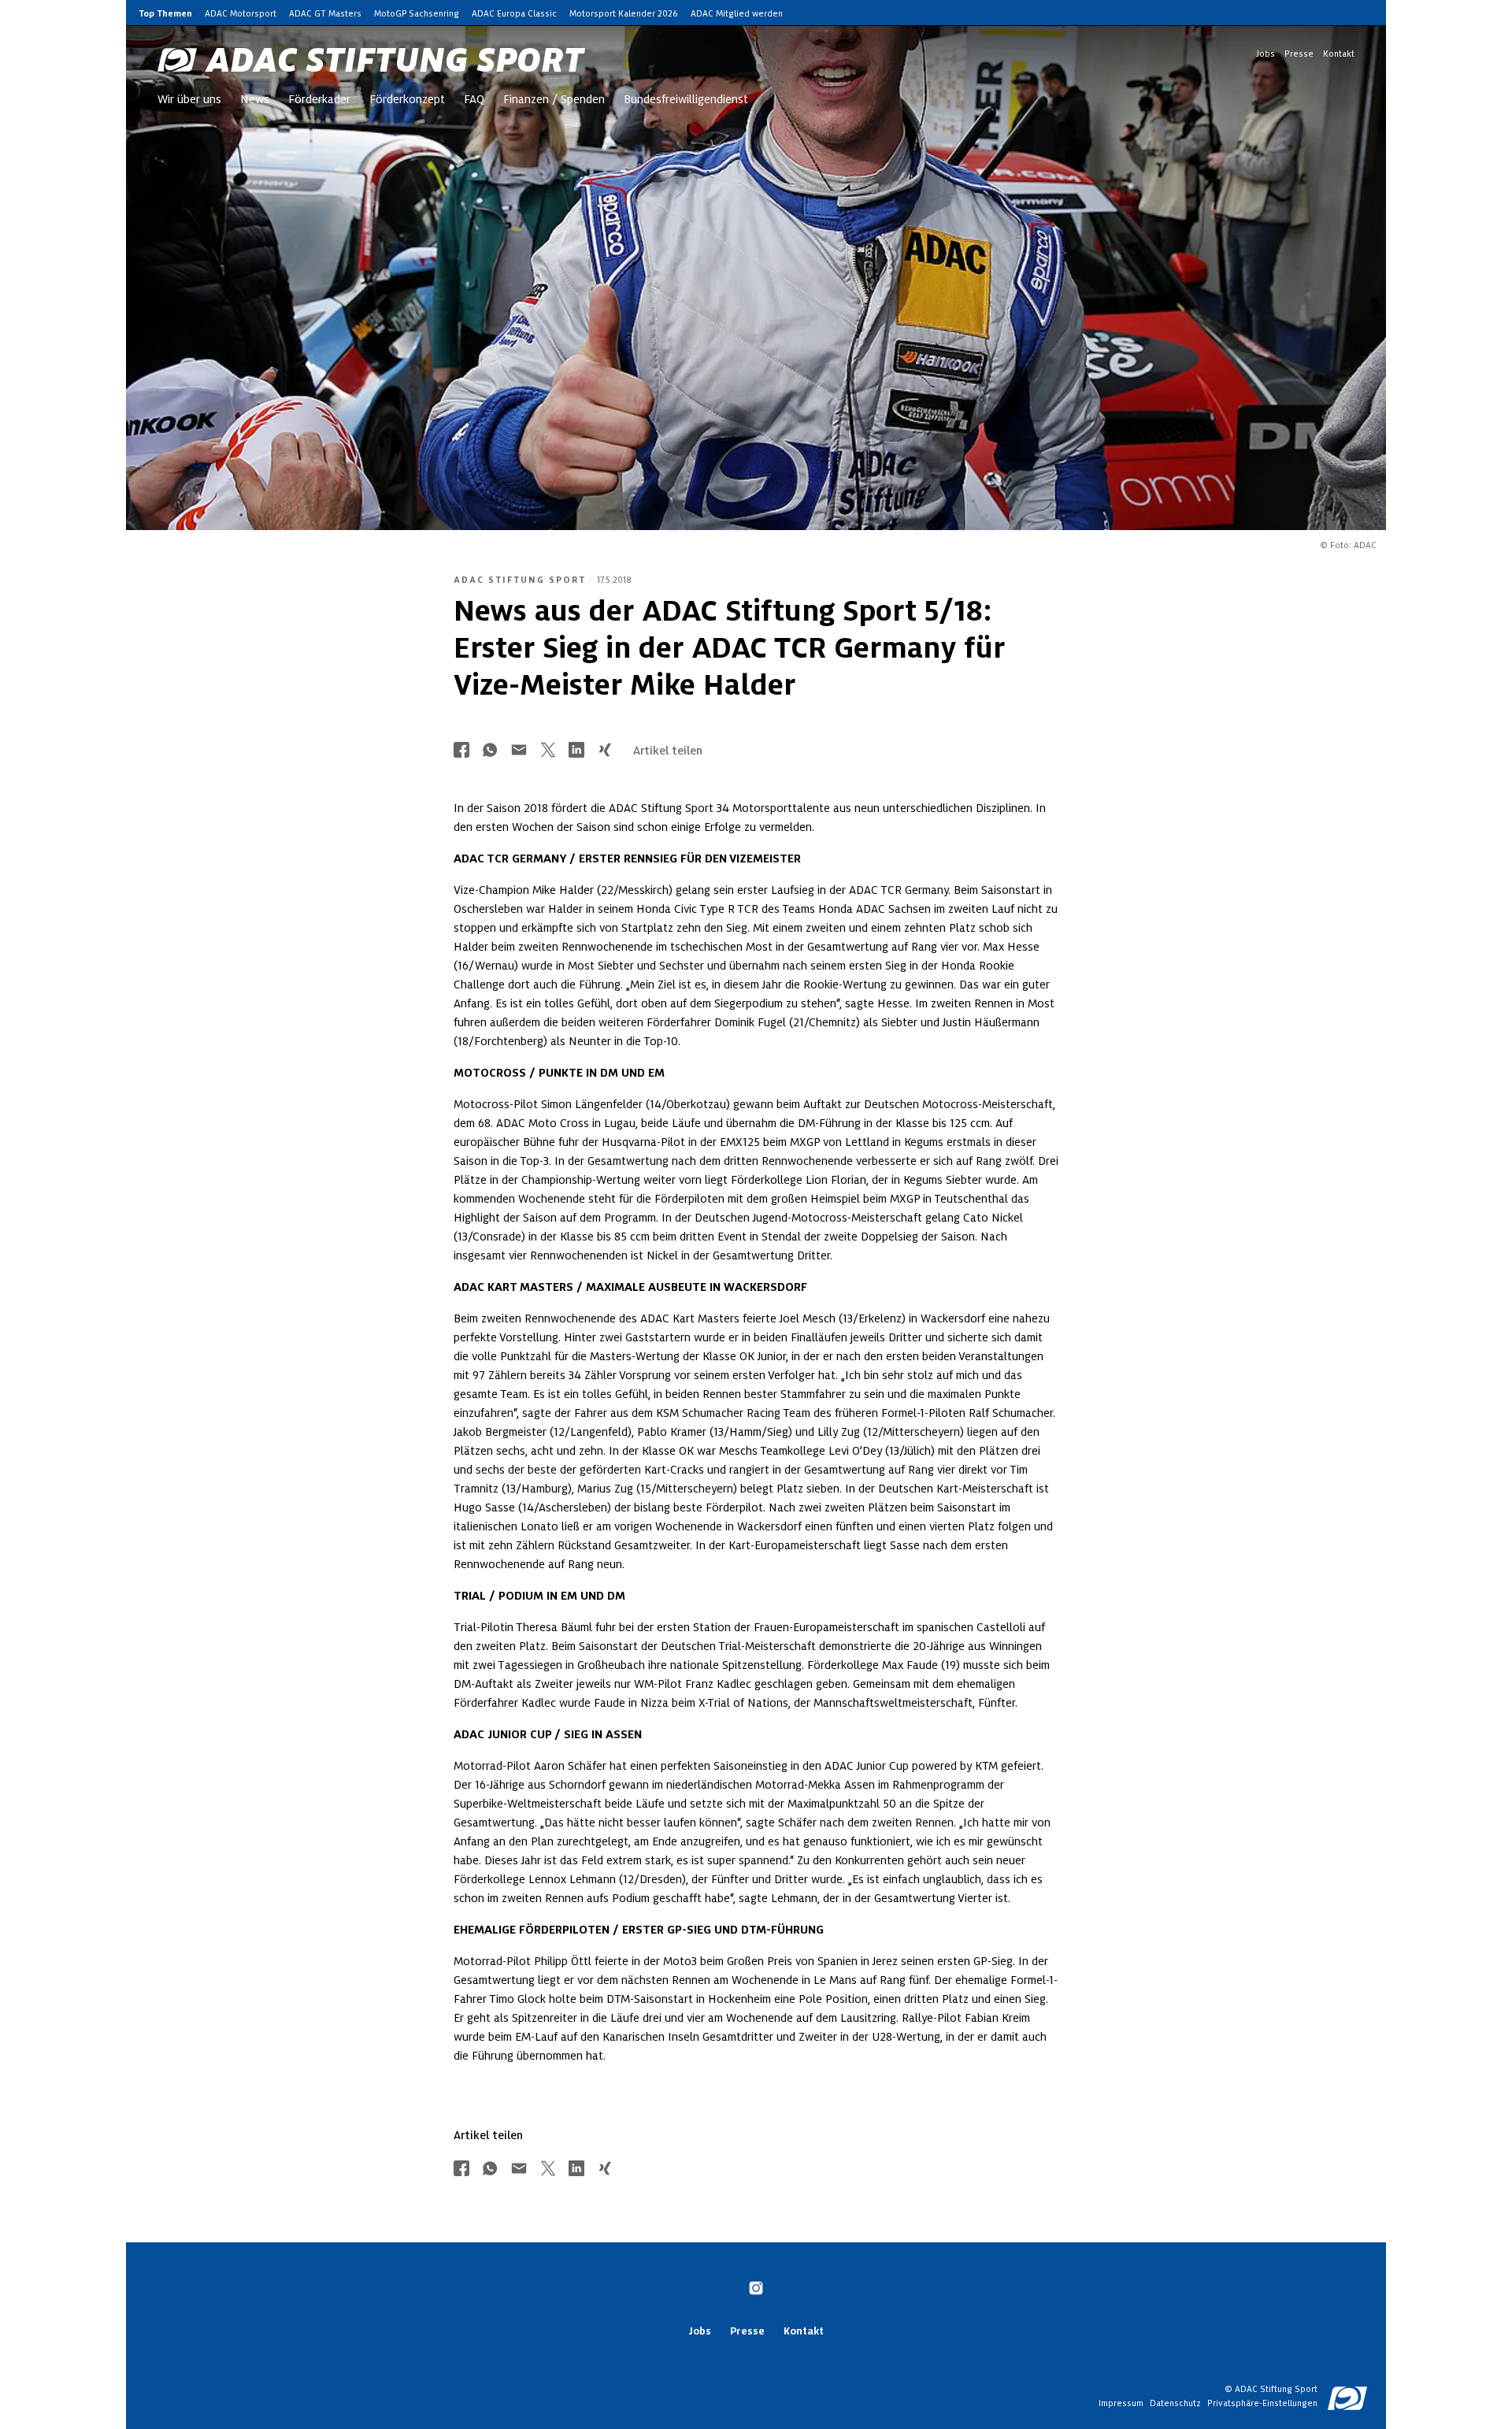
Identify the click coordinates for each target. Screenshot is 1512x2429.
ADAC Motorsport (241, 13)
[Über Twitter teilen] (548, 751)
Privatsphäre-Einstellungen (1262, 2403)
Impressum (1121, 2403)
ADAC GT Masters (325, 13)
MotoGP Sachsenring (417, 13)
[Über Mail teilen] (519, 751)
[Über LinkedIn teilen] (576, 751)
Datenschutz (1175, 2403)
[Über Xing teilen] (605, 751)
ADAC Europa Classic (514, 13)
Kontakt (1339, 54)
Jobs (1266, 54)
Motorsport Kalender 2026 (624, 13)
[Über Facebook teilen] (461, 751)
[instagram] (756, 2290)
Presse (1299, 54)
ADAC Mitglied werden (737, 13)
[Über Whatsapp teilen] (490, 751)
